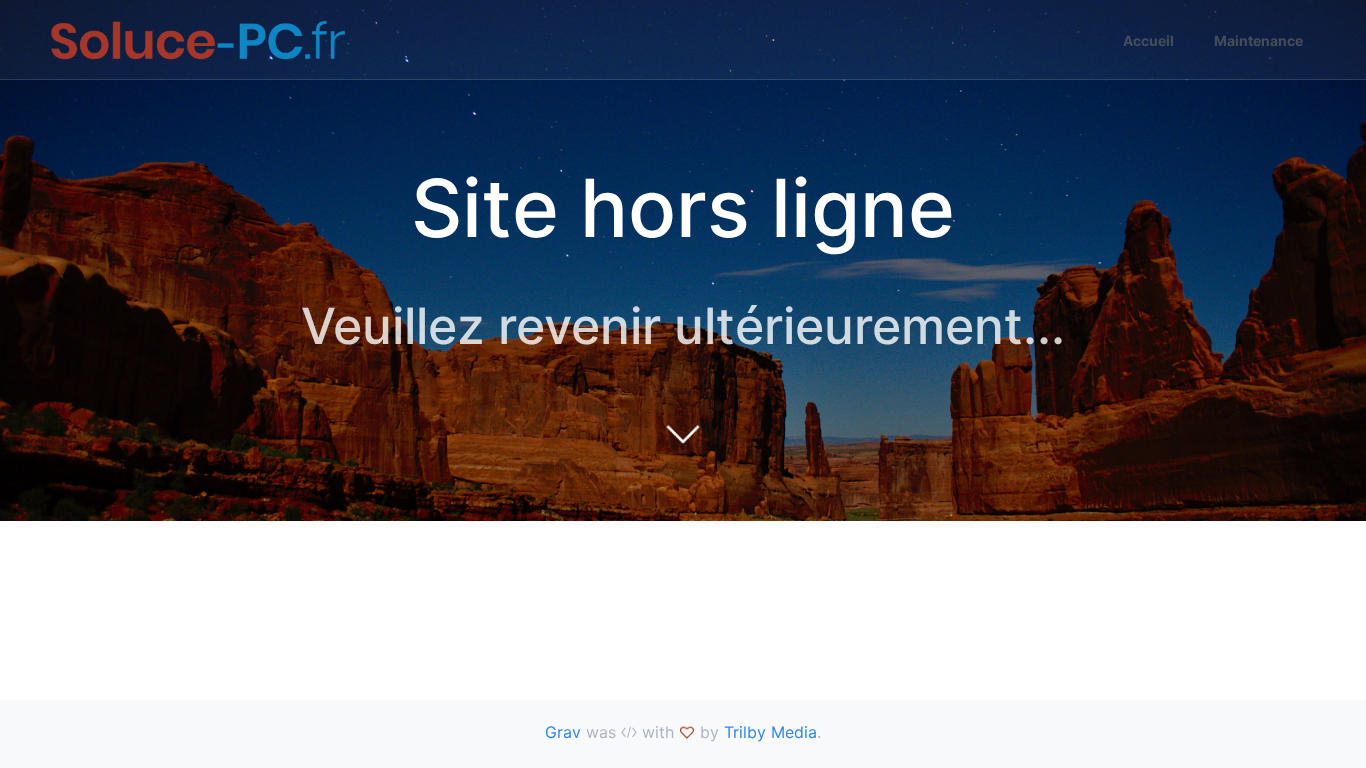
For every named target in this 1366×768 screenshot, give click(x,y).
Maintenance (1258, 40)
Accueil (1148, 40)
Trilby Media (770, 732)
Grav (563, 732)
